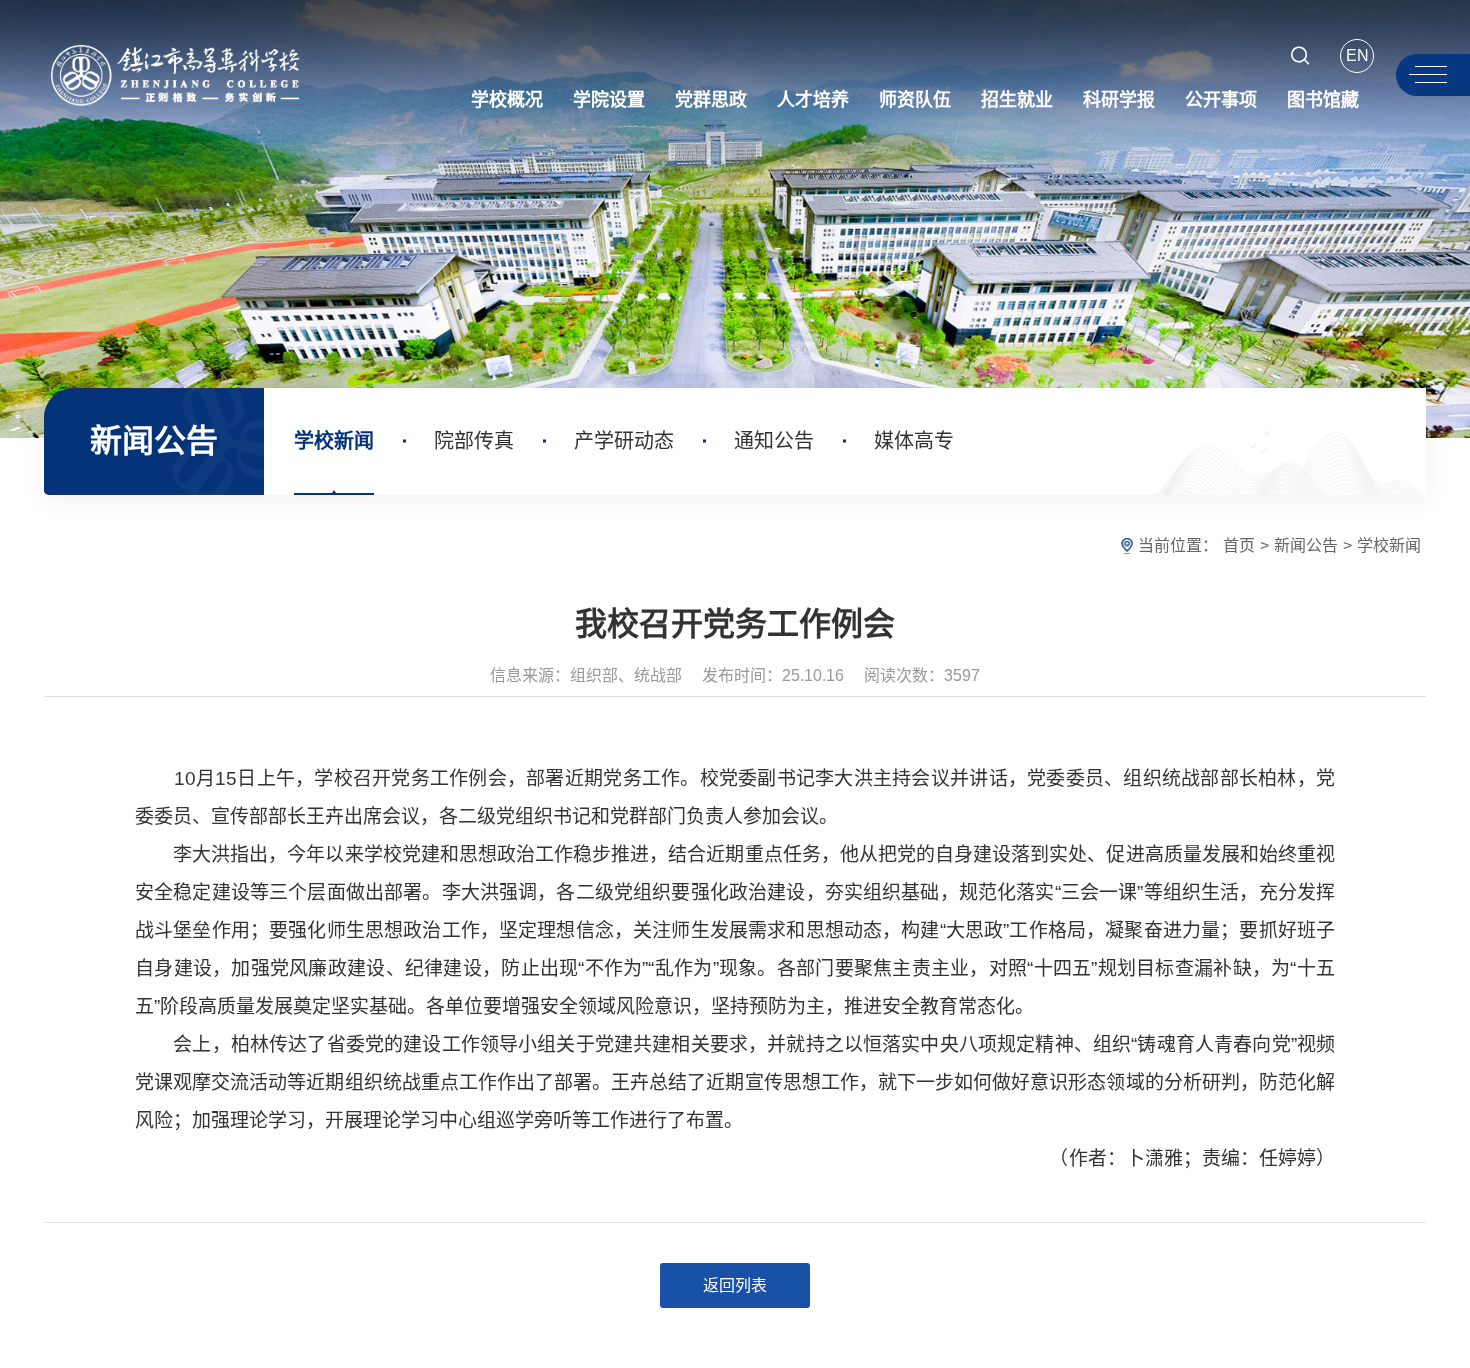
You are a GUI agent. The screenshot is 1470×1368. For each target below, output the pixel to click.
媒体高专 (914, 441)
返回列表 (735, 1285)
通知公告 (774, 441)
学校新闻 (334, 441)
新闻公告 (1306, 545)
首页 (1239, 545)
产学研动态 (624, 441)
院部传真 (474, 441)
